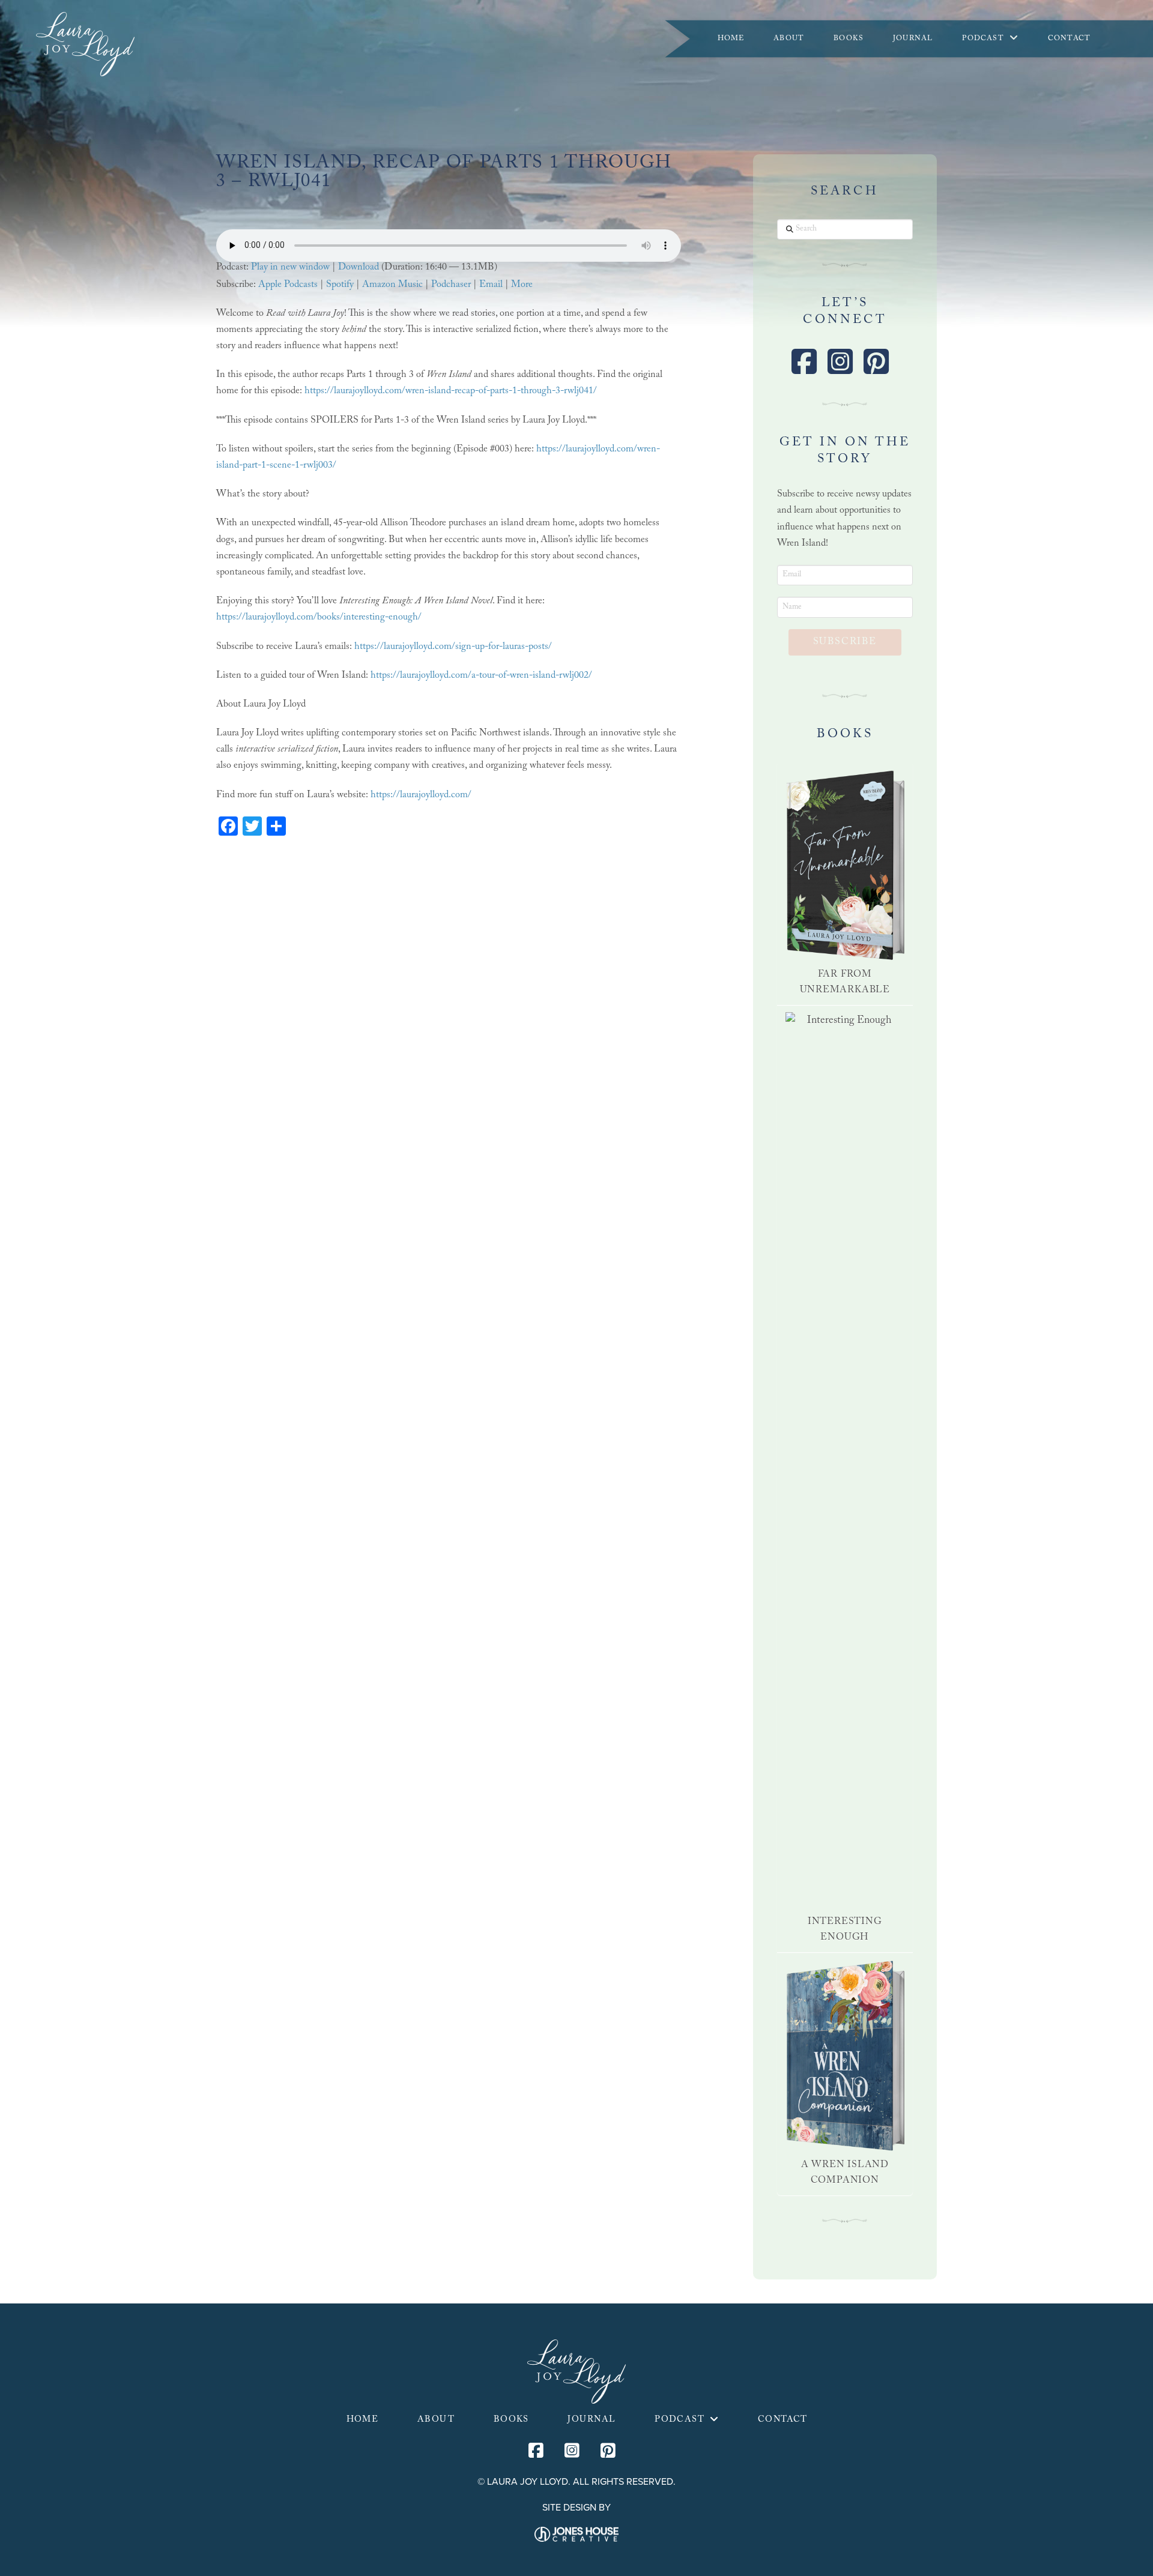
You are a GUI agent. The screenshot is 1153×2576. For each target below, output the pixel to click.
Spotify (340, 285)
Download (359, 268)
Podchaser (451, 285)
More (522, 285)
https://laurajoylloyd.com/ (421, 796)
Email (491, 285)
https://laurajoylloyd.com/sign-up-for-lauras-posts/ (453, 647)
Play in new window (290, 268)
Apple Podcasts (288, 285)
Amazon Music (392, 285)
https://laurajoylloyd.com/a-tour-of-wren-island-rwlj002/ (481, 676)
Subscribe (845, 643)
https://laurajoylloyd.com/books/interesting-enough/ (319, 618)
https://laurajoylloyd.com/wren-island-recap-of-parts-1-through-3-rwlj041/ (451, 392)
